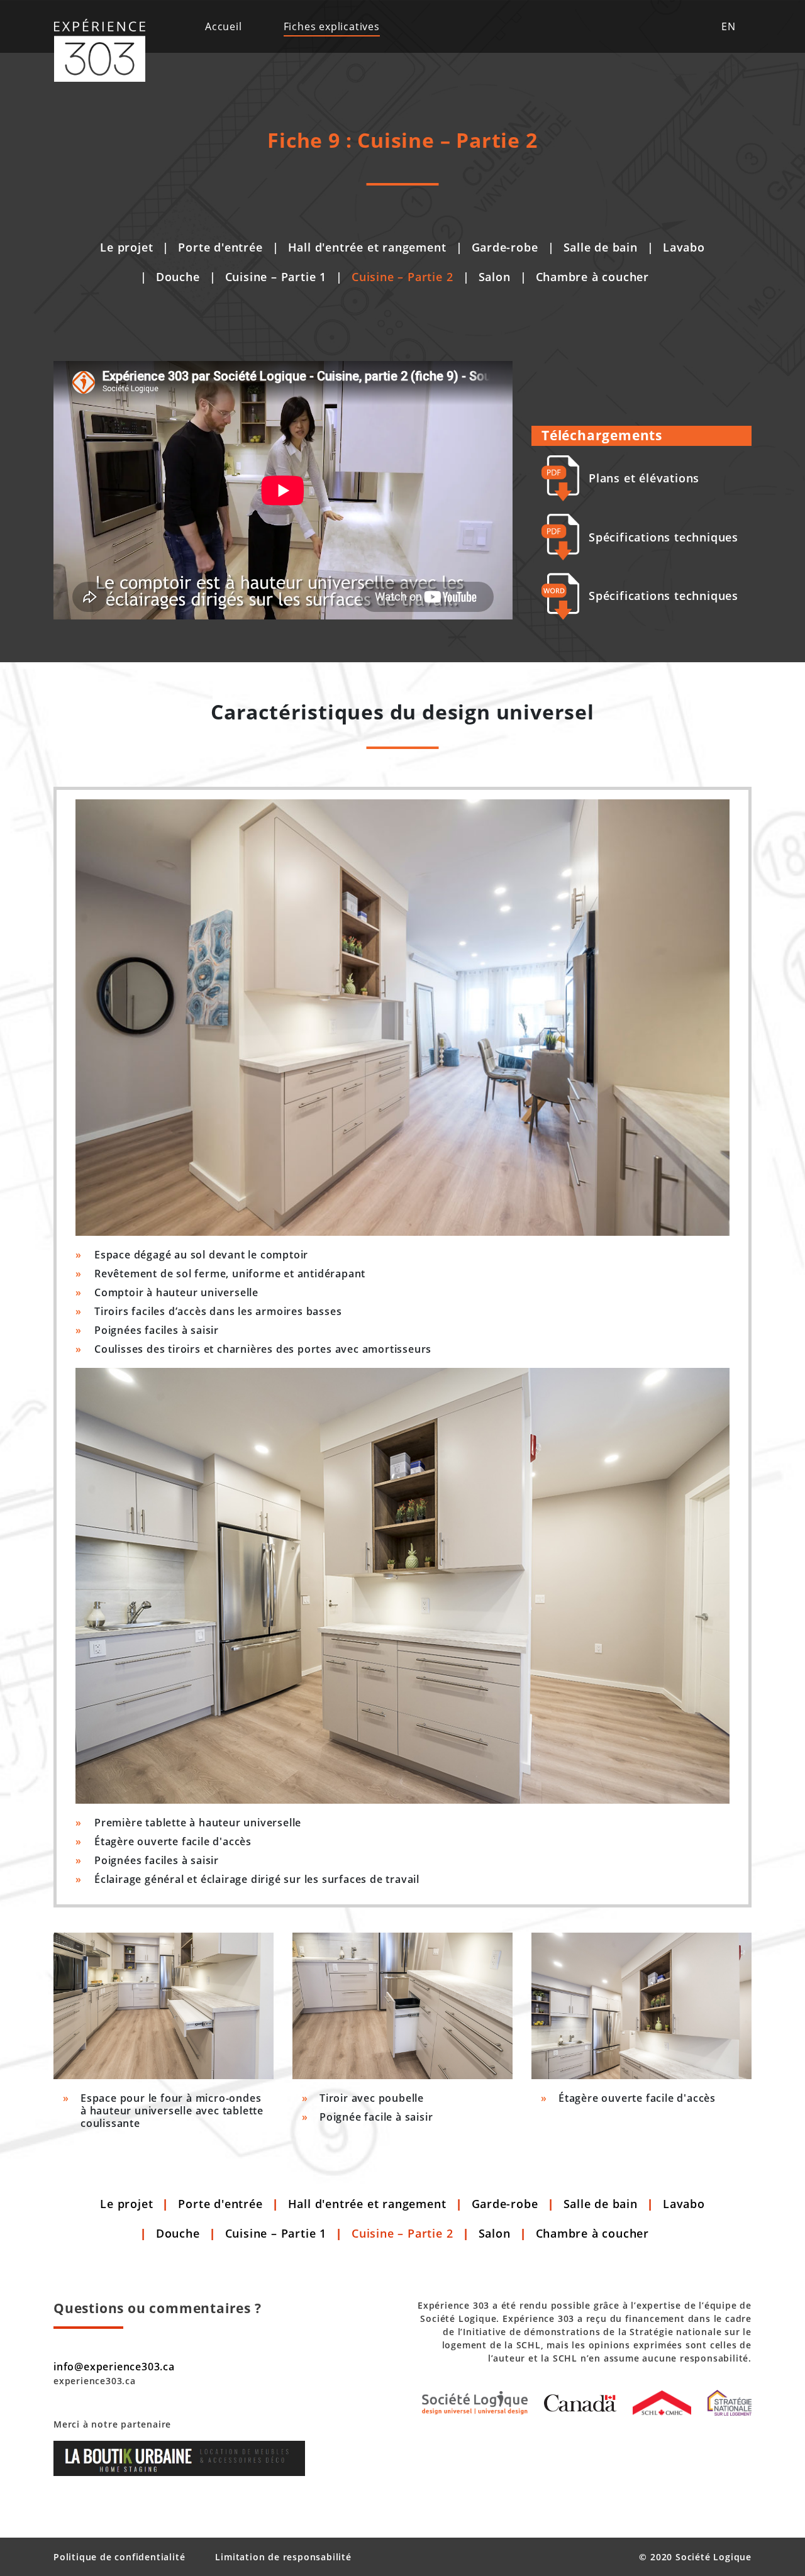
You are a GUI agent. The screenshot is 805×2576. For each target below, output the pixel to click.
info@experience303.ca (114, 2367)
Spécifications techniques (663, 537)
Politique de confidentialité (119, 2557)
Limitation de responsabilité (283, 2557)
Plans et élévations (644, 478)
